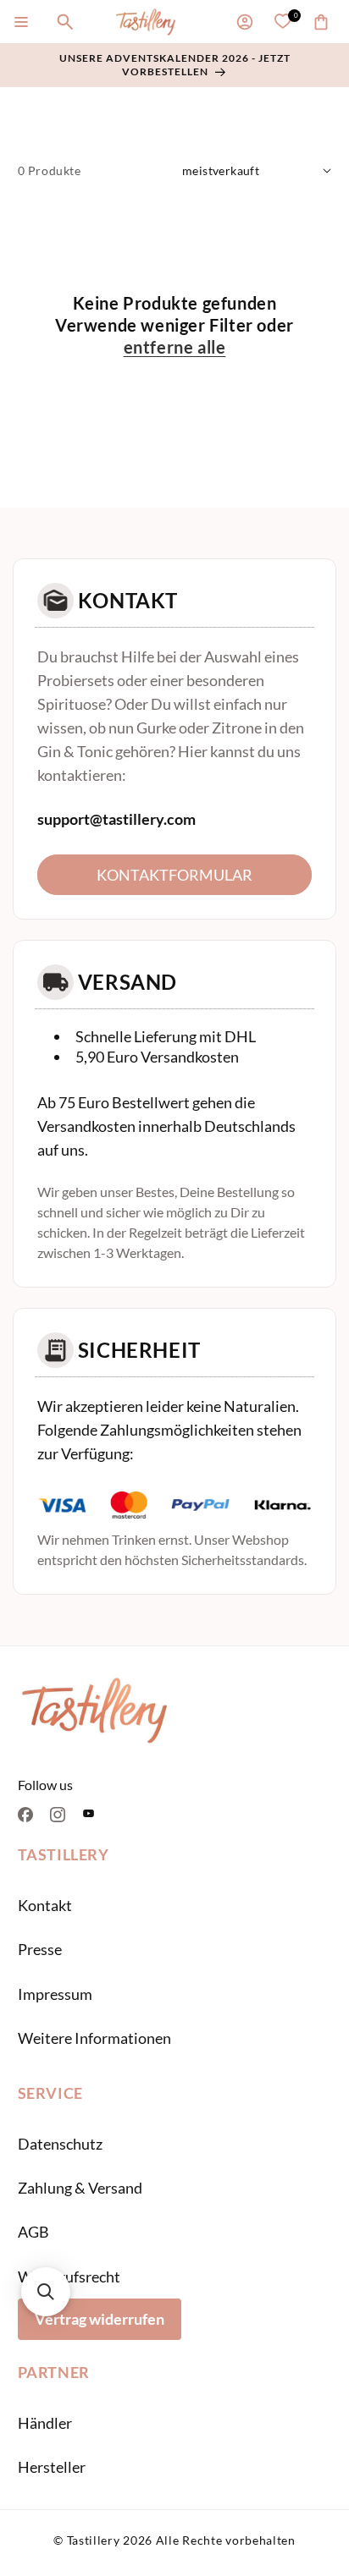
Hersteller (52, 2467)
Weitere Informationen (94, 2038)
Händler (45, 2423)
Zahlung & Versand (80, 2188)
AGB (33, 2232)
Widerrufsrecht (69, 2277)
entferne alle (175, 347)
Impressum (55, 1994)
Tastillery (94, 2540)
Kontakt (45, 1905)
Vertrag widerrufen (100, 2319)
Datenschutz (60, 2144)
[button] (21, 22)
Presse (40, 1949)
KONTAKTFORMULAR (174, 875)
